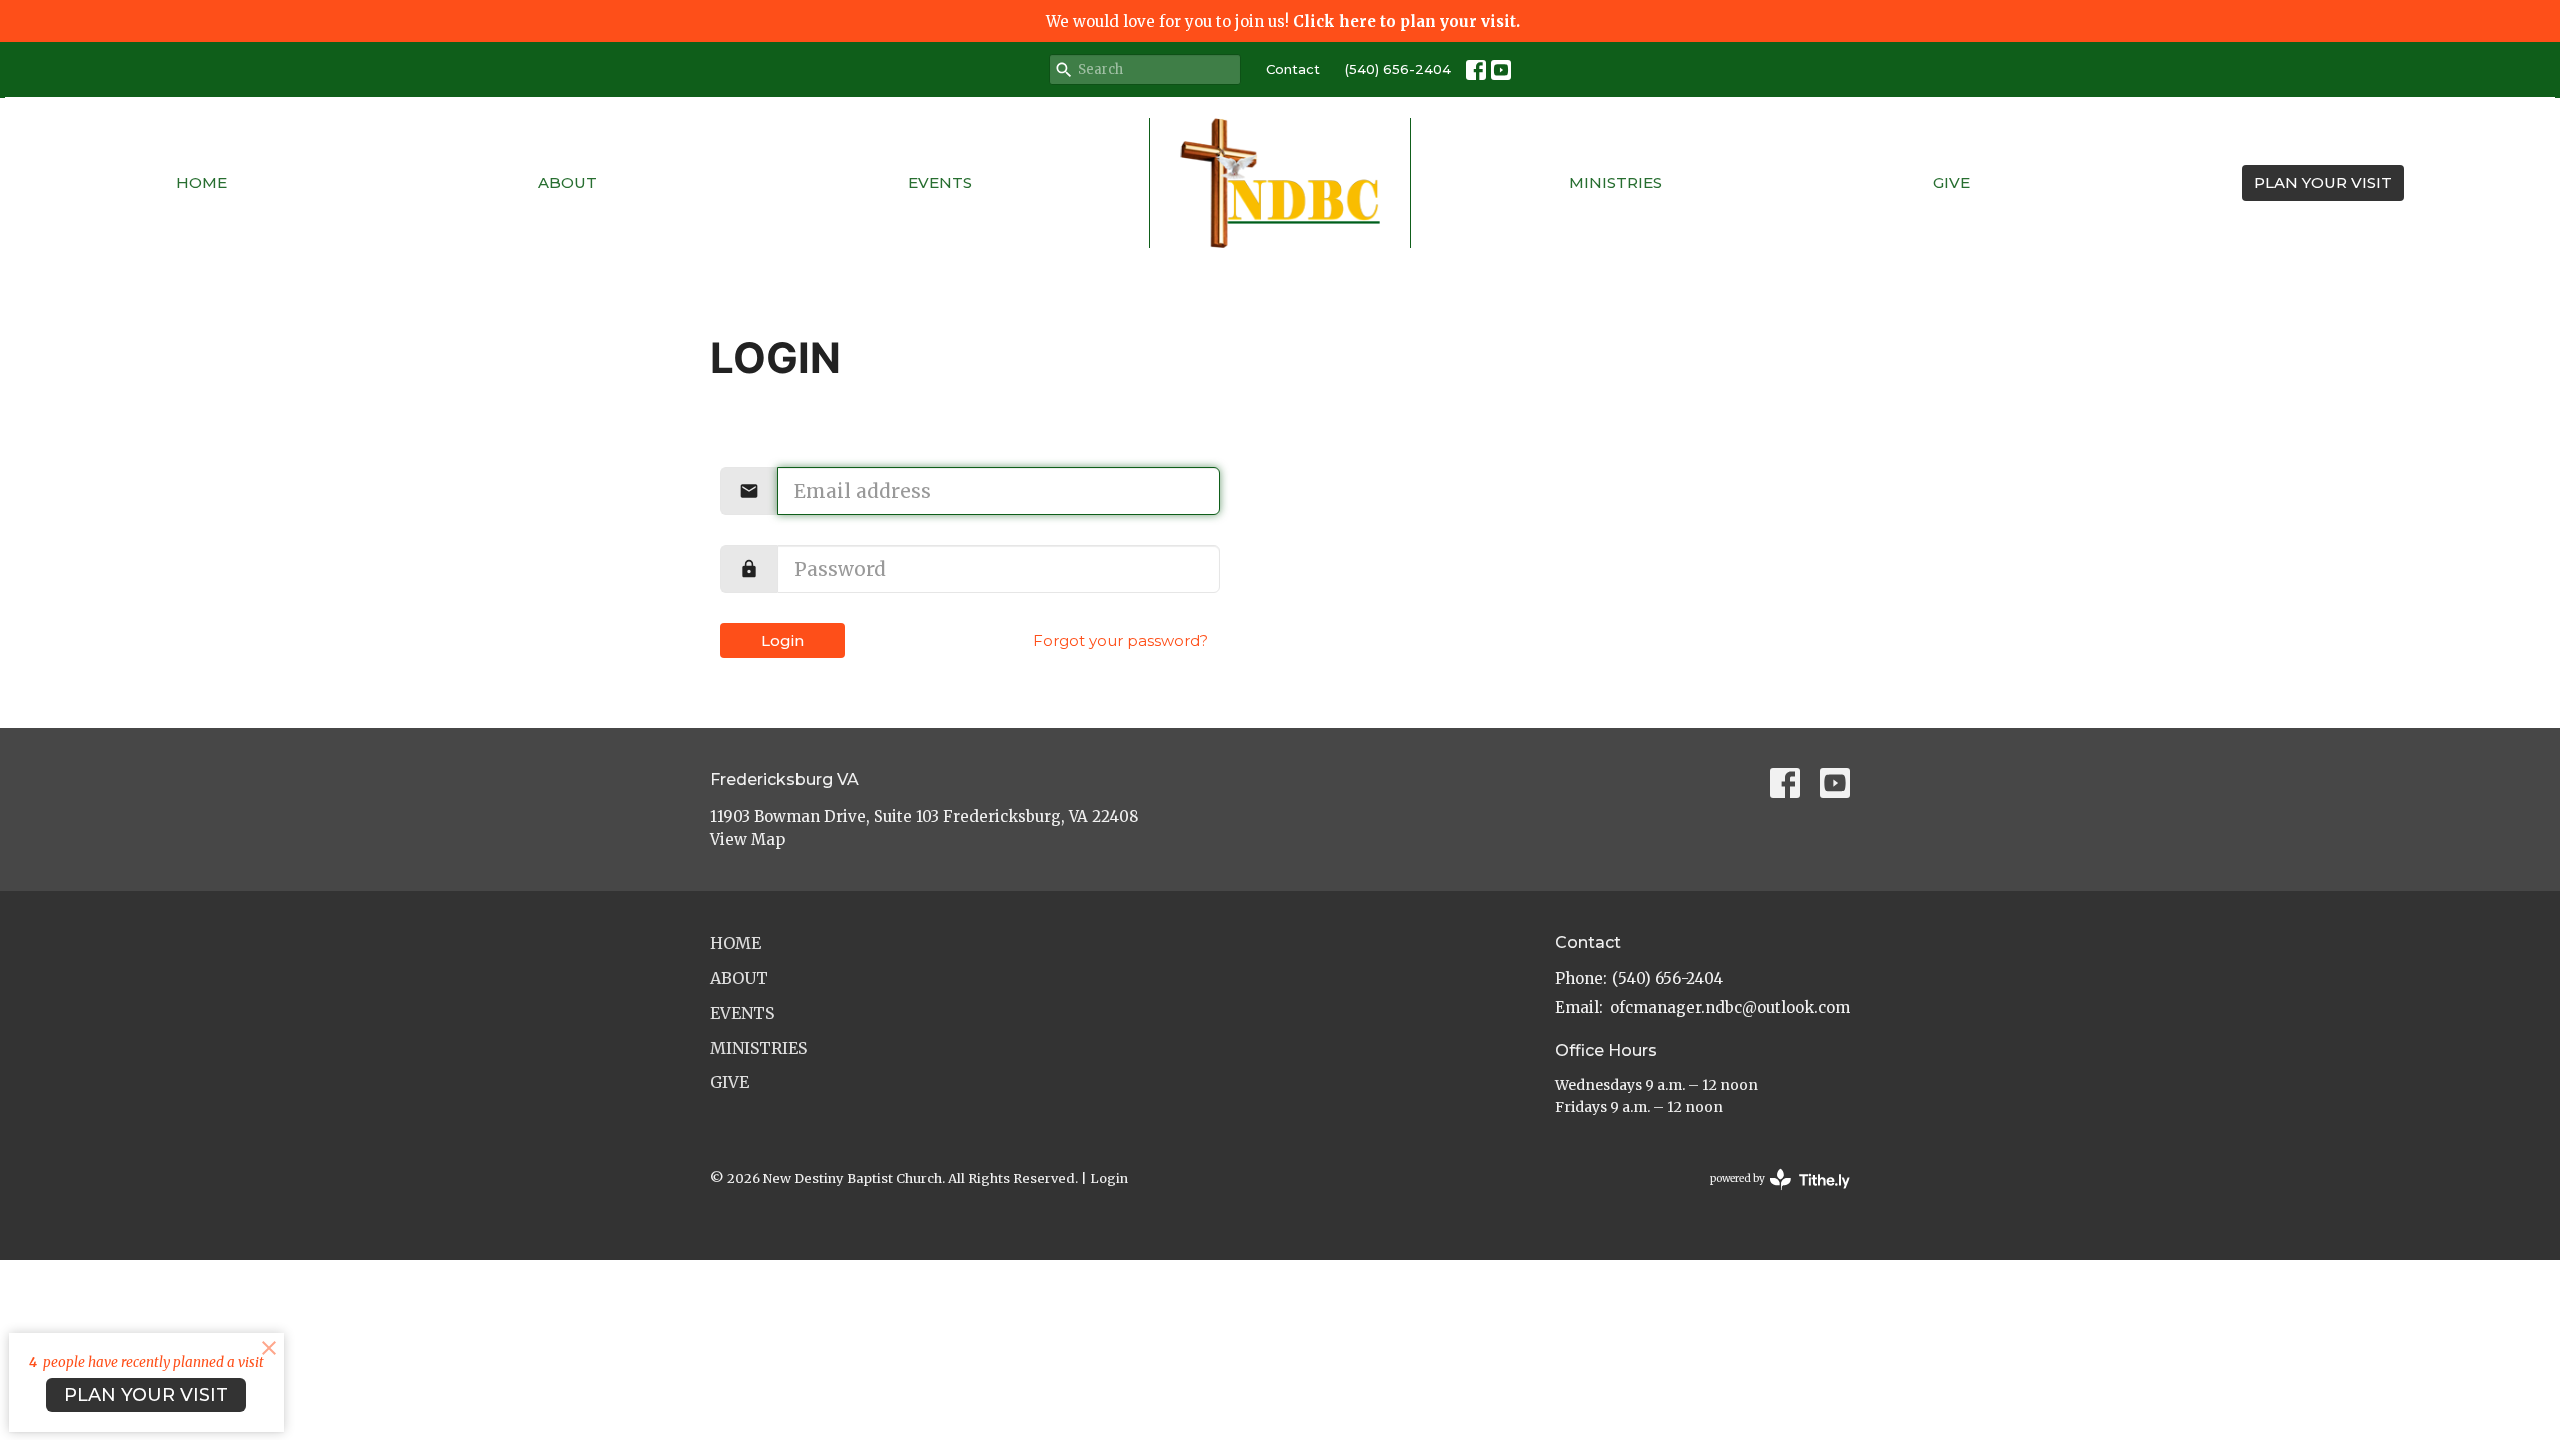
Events (940, 182)
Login (782, 640)
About (567, 182)
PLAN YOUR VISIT (2323, 182)
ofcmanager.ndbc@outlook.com (1730, 1007)
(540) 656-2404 (1398, 69)
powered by (1770, 1195)
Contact (1293, 69)
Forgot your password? (1120, 640)
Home (201, 182)
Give (1951, 182)
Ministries (1615, 182)
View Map (747, 839)
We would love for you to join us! (1283, 21)
